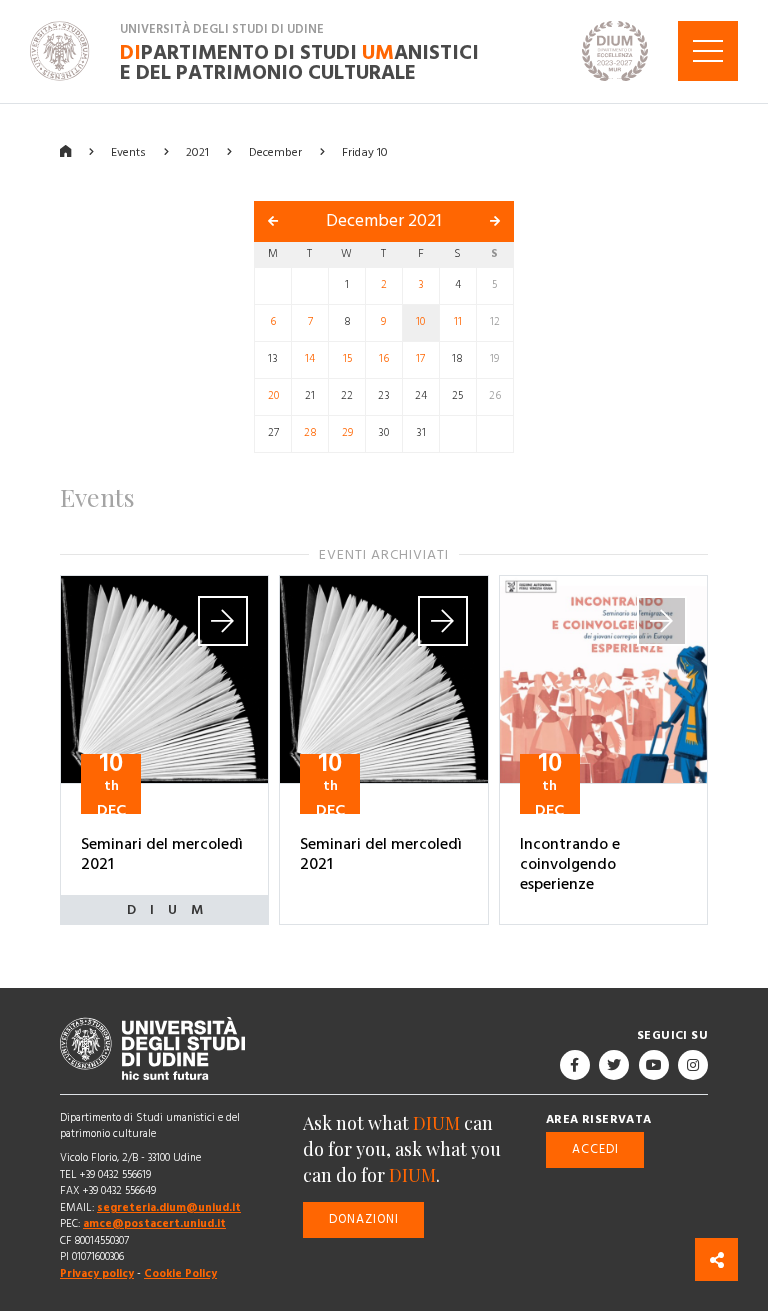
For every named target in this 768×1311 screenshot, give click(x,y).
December (275, 151)
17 (420, 359)
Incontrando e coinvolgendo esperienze (570, 864)
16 (384, 359)
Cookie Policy (180, 1273)
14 (310, 359)
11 (458, 322)
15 (347, 359)
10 (420, 322)
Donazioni (364, 1218)
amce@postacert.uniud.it (154, 1223)
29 (347, 433)
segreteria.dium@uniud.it (169, 1207)
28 (310, 433)
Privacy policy (97, 1273)
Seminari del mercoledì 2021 (162, 854)
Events (128, 151)
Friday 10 (365, 151)
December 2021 (383, 221)
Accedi (595, 1148)
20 (273, 396)
